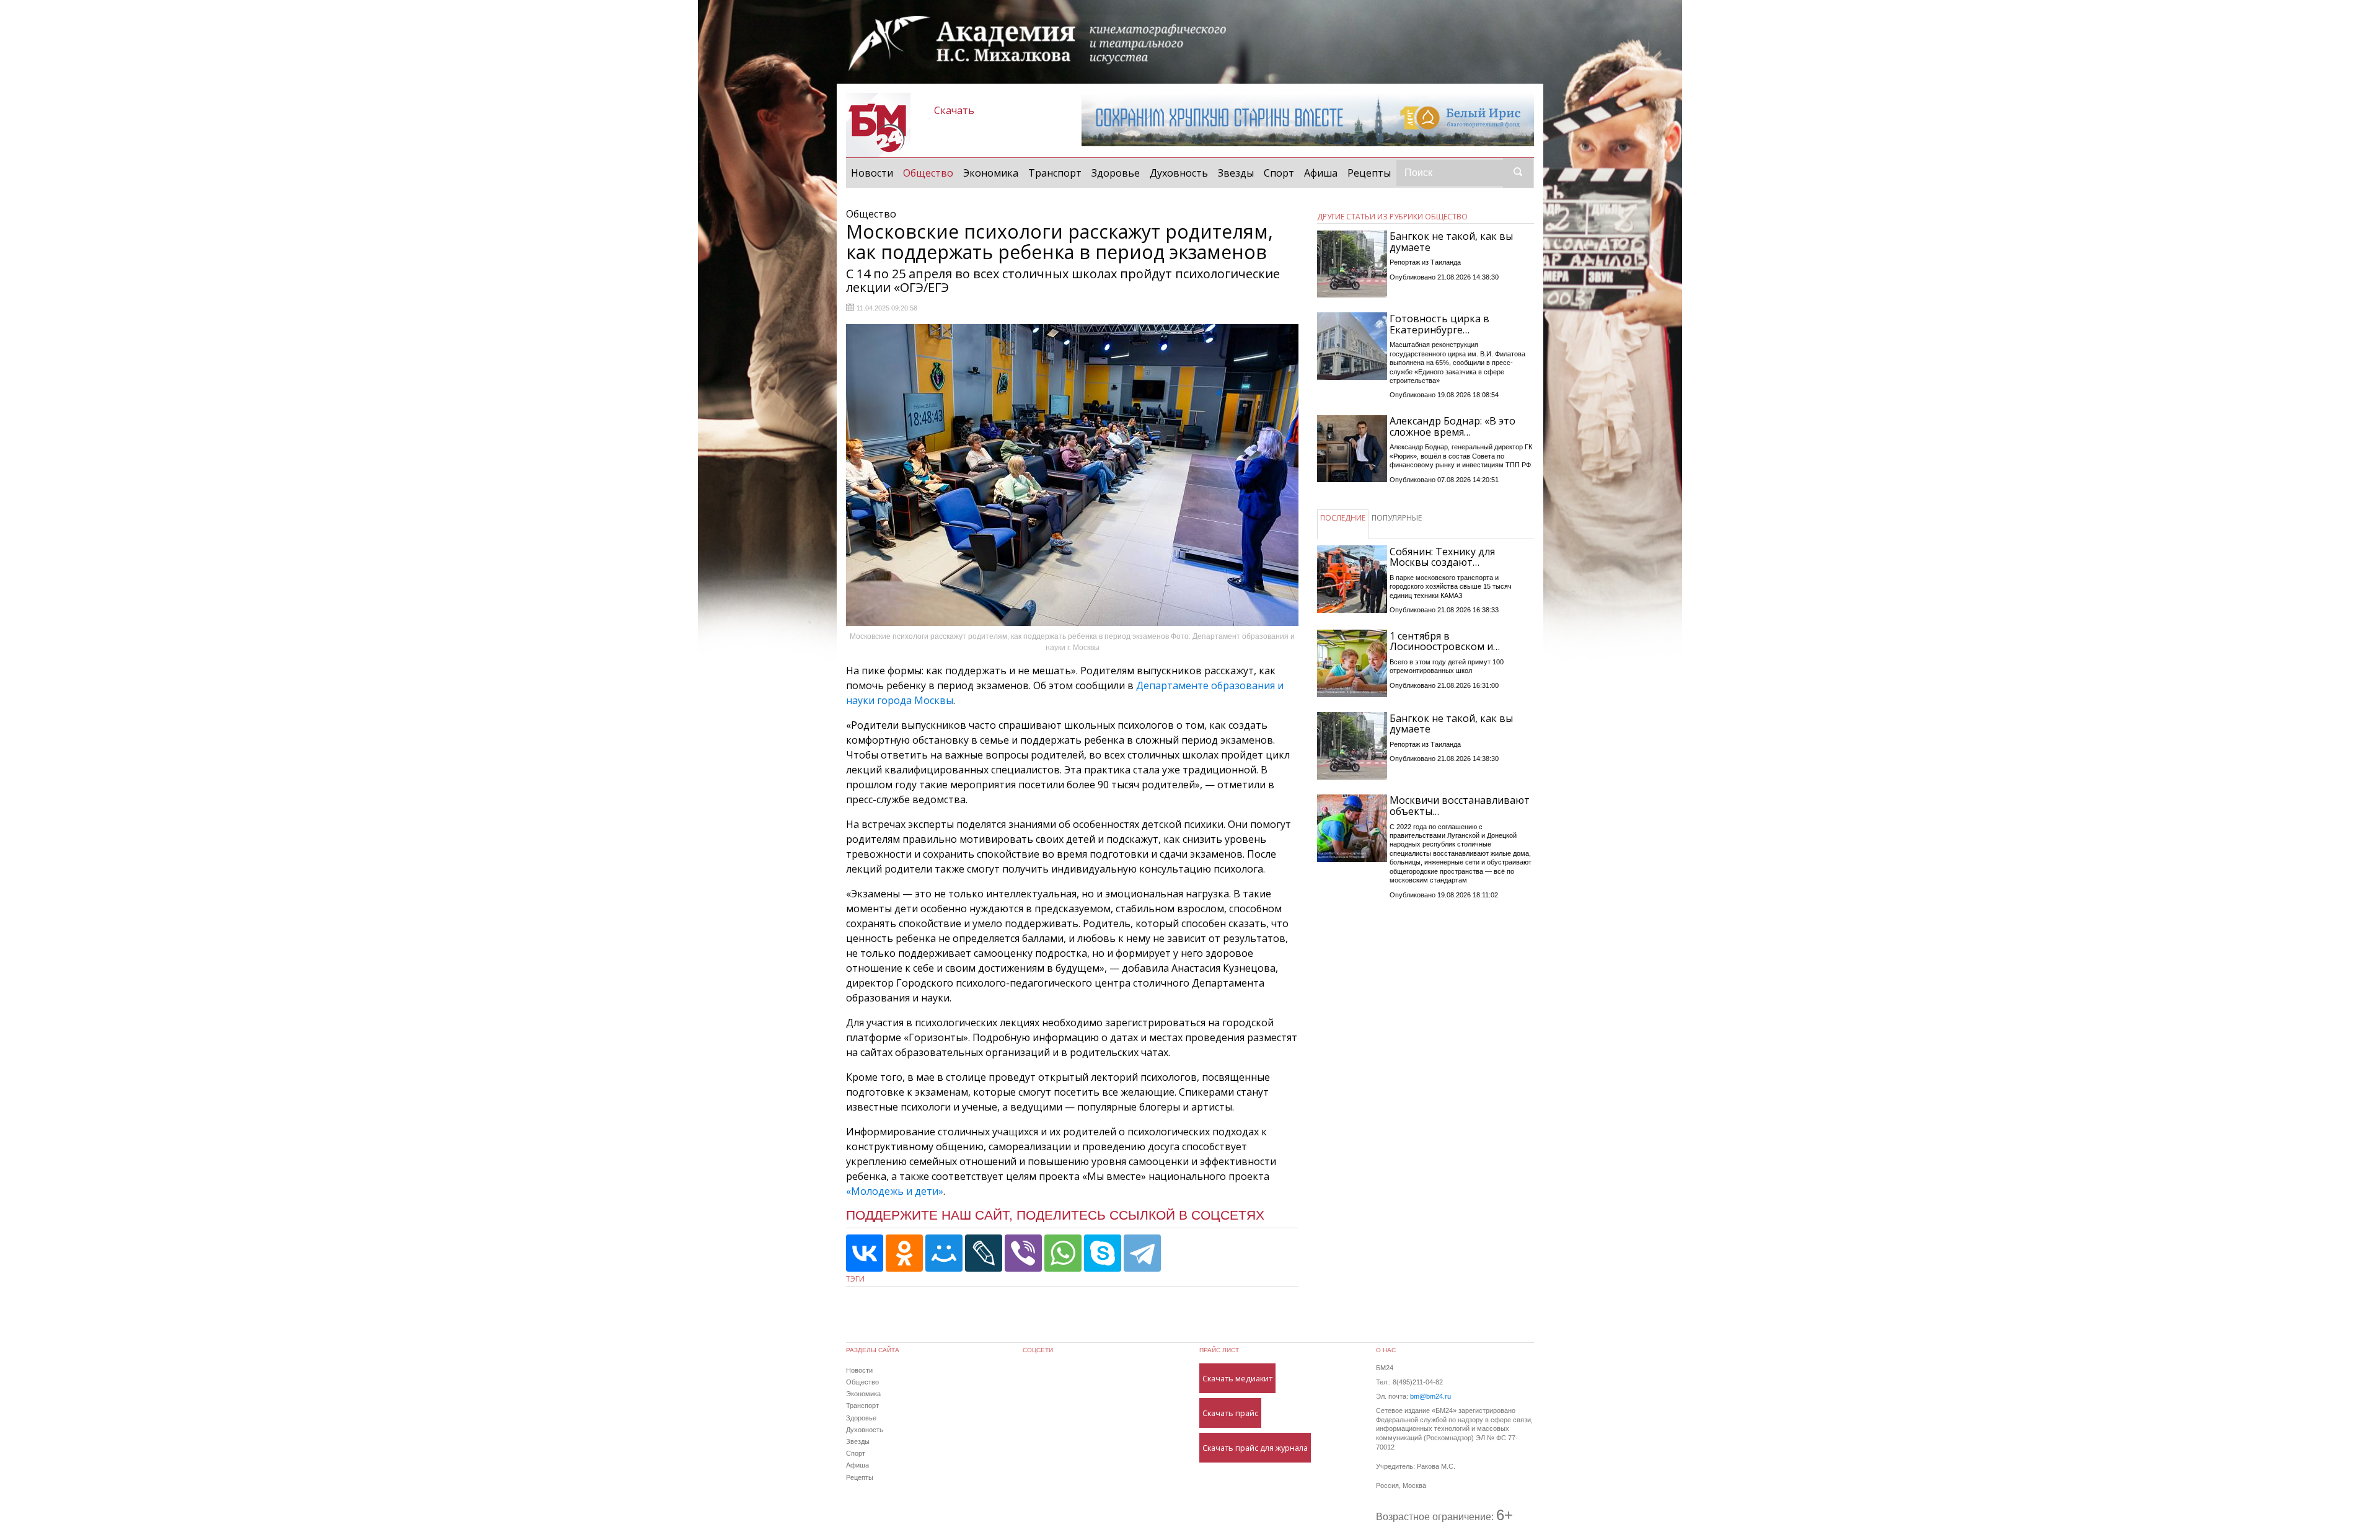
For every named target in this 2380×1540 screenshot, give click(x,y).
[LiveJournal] (984, 1253)
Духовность (1179, 173)
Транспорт (1055, 173)
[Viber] (1023, 1253)
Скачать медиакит (1237, 1378)
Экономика (991, 173)
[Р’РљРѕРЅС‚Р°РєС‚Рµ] (865, 1253)
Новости (872, 173)
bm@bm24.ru (1430, 1396)
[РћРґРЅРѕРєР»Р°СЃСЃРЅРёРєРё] (904, 1253)
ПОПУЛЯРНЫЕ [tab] (1397, 518)
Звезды (1236, 173)
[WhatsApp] (1063, 1253)
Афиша (1321, 173)
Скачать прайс (1230, 1413)
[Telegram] (1142, 1253)
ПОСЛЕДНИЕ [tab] (1343, 518)
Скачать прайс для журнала (1255, 1448)
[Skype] (1103, 1253)
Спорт (1279, 173)
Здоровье (1116, 173)
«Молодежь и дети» (895, 1191)
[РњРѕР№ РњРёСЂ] (944, 1253)
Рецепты (1369, 173)
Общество (931, 173)
